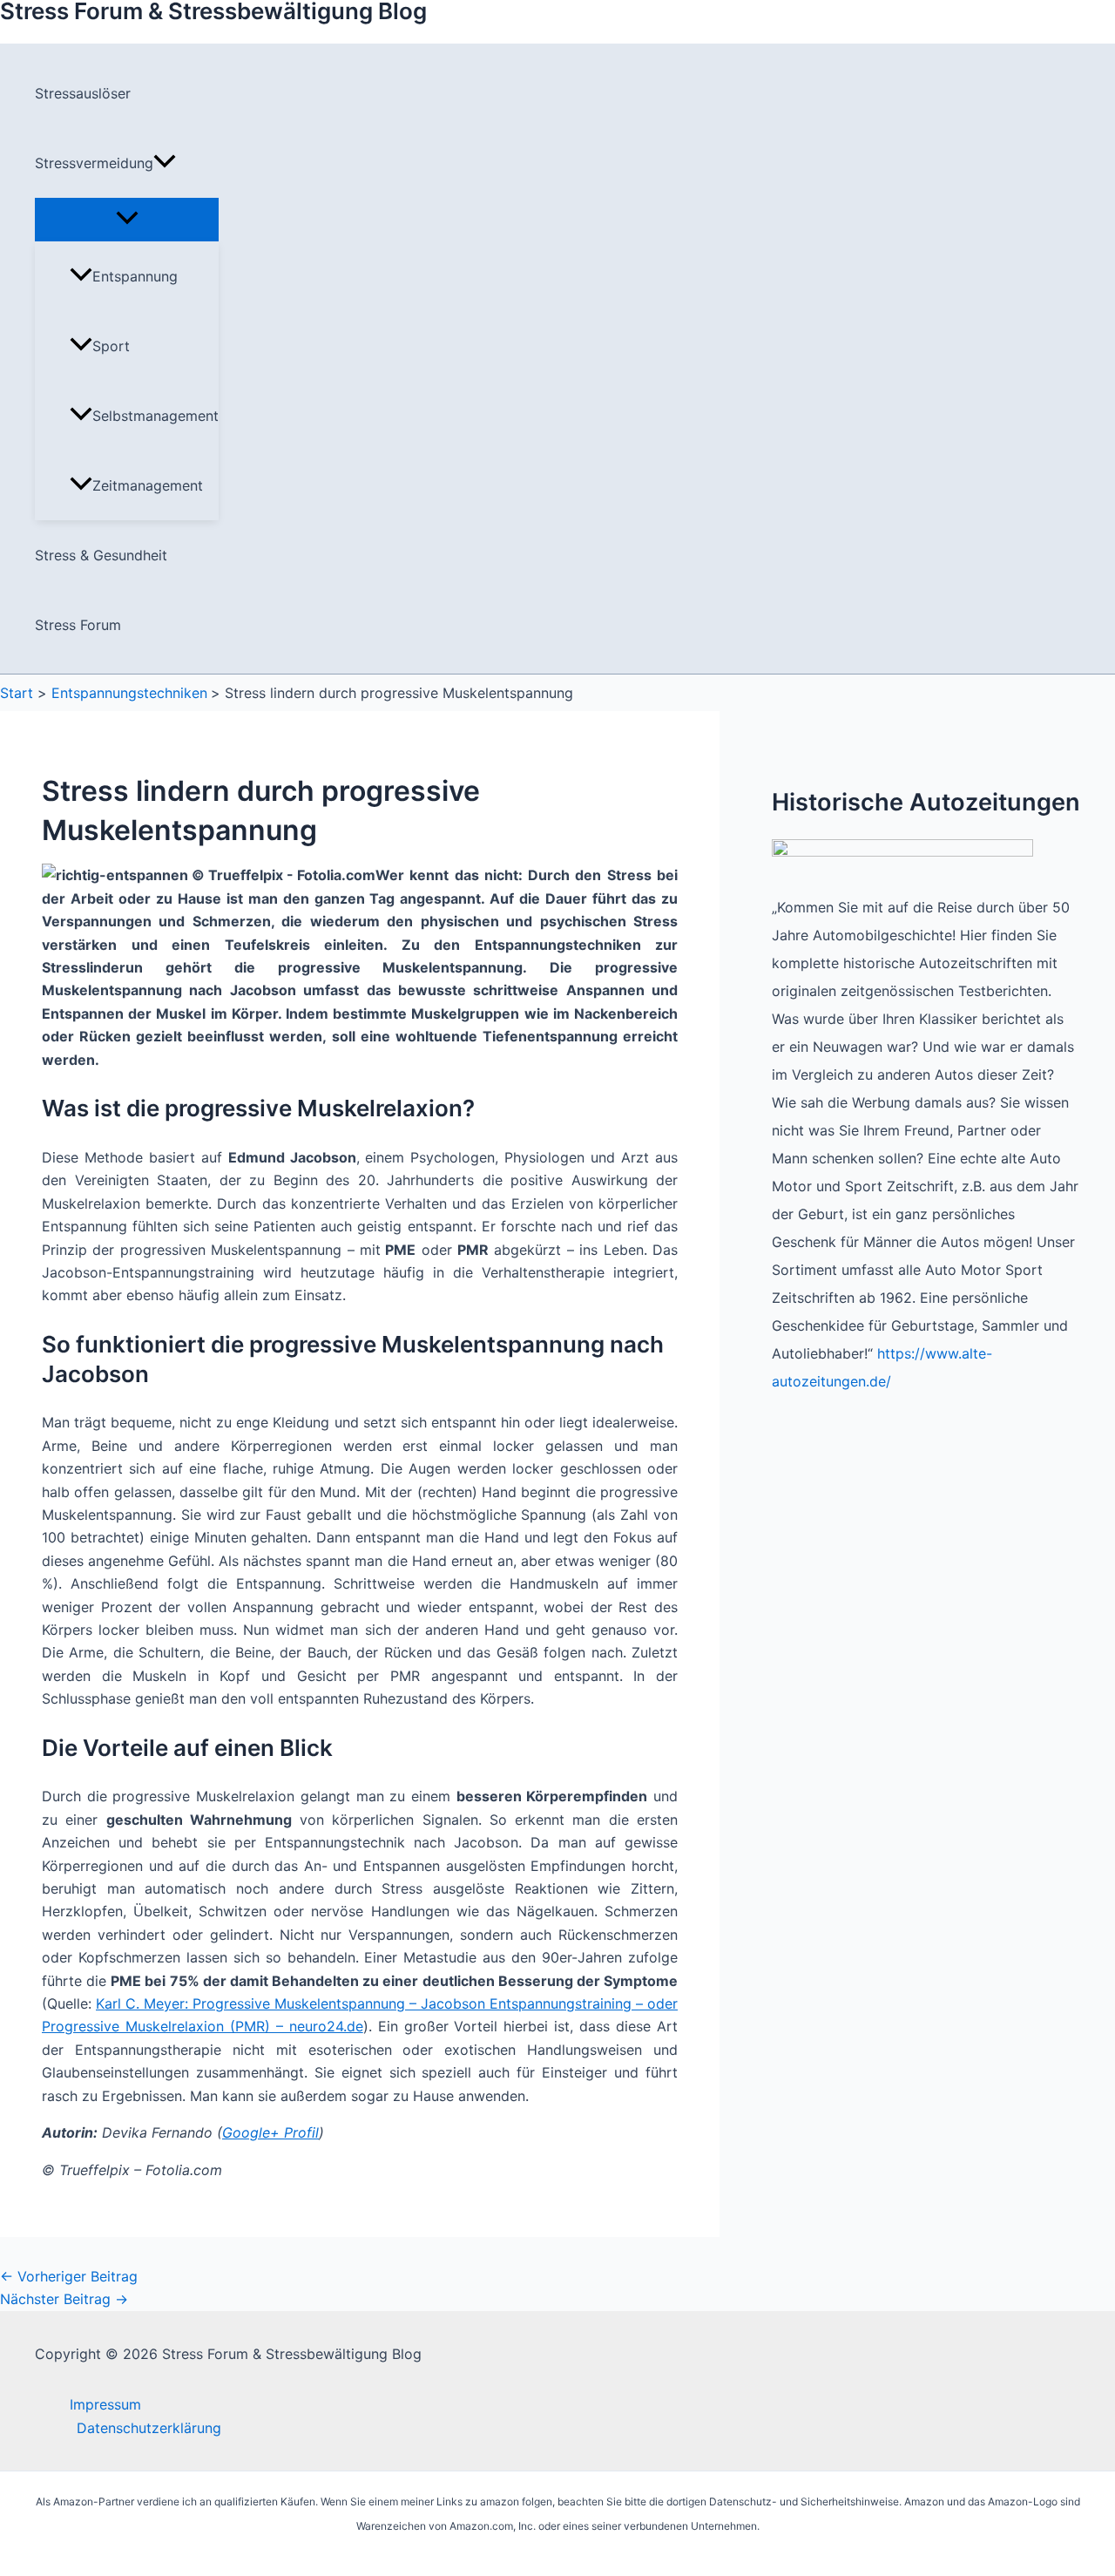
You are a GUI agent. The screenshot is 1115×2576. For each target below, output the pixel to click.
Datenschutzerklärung (149, 2428)
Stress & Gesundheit (101, 555)
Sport (111, 346)
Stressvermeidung (94, 163)
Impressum (105, 2404)
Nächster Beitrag (64, 2299)
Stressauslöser (83, 93)
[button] (165, 163)
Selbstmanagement (155, 416)
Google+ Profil (270, 2132)
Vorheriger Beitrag (69, 2276)
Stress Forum (78, 625)
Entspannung (135, 276)
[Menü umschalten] (127, 219)
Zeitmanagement (148, 485)
